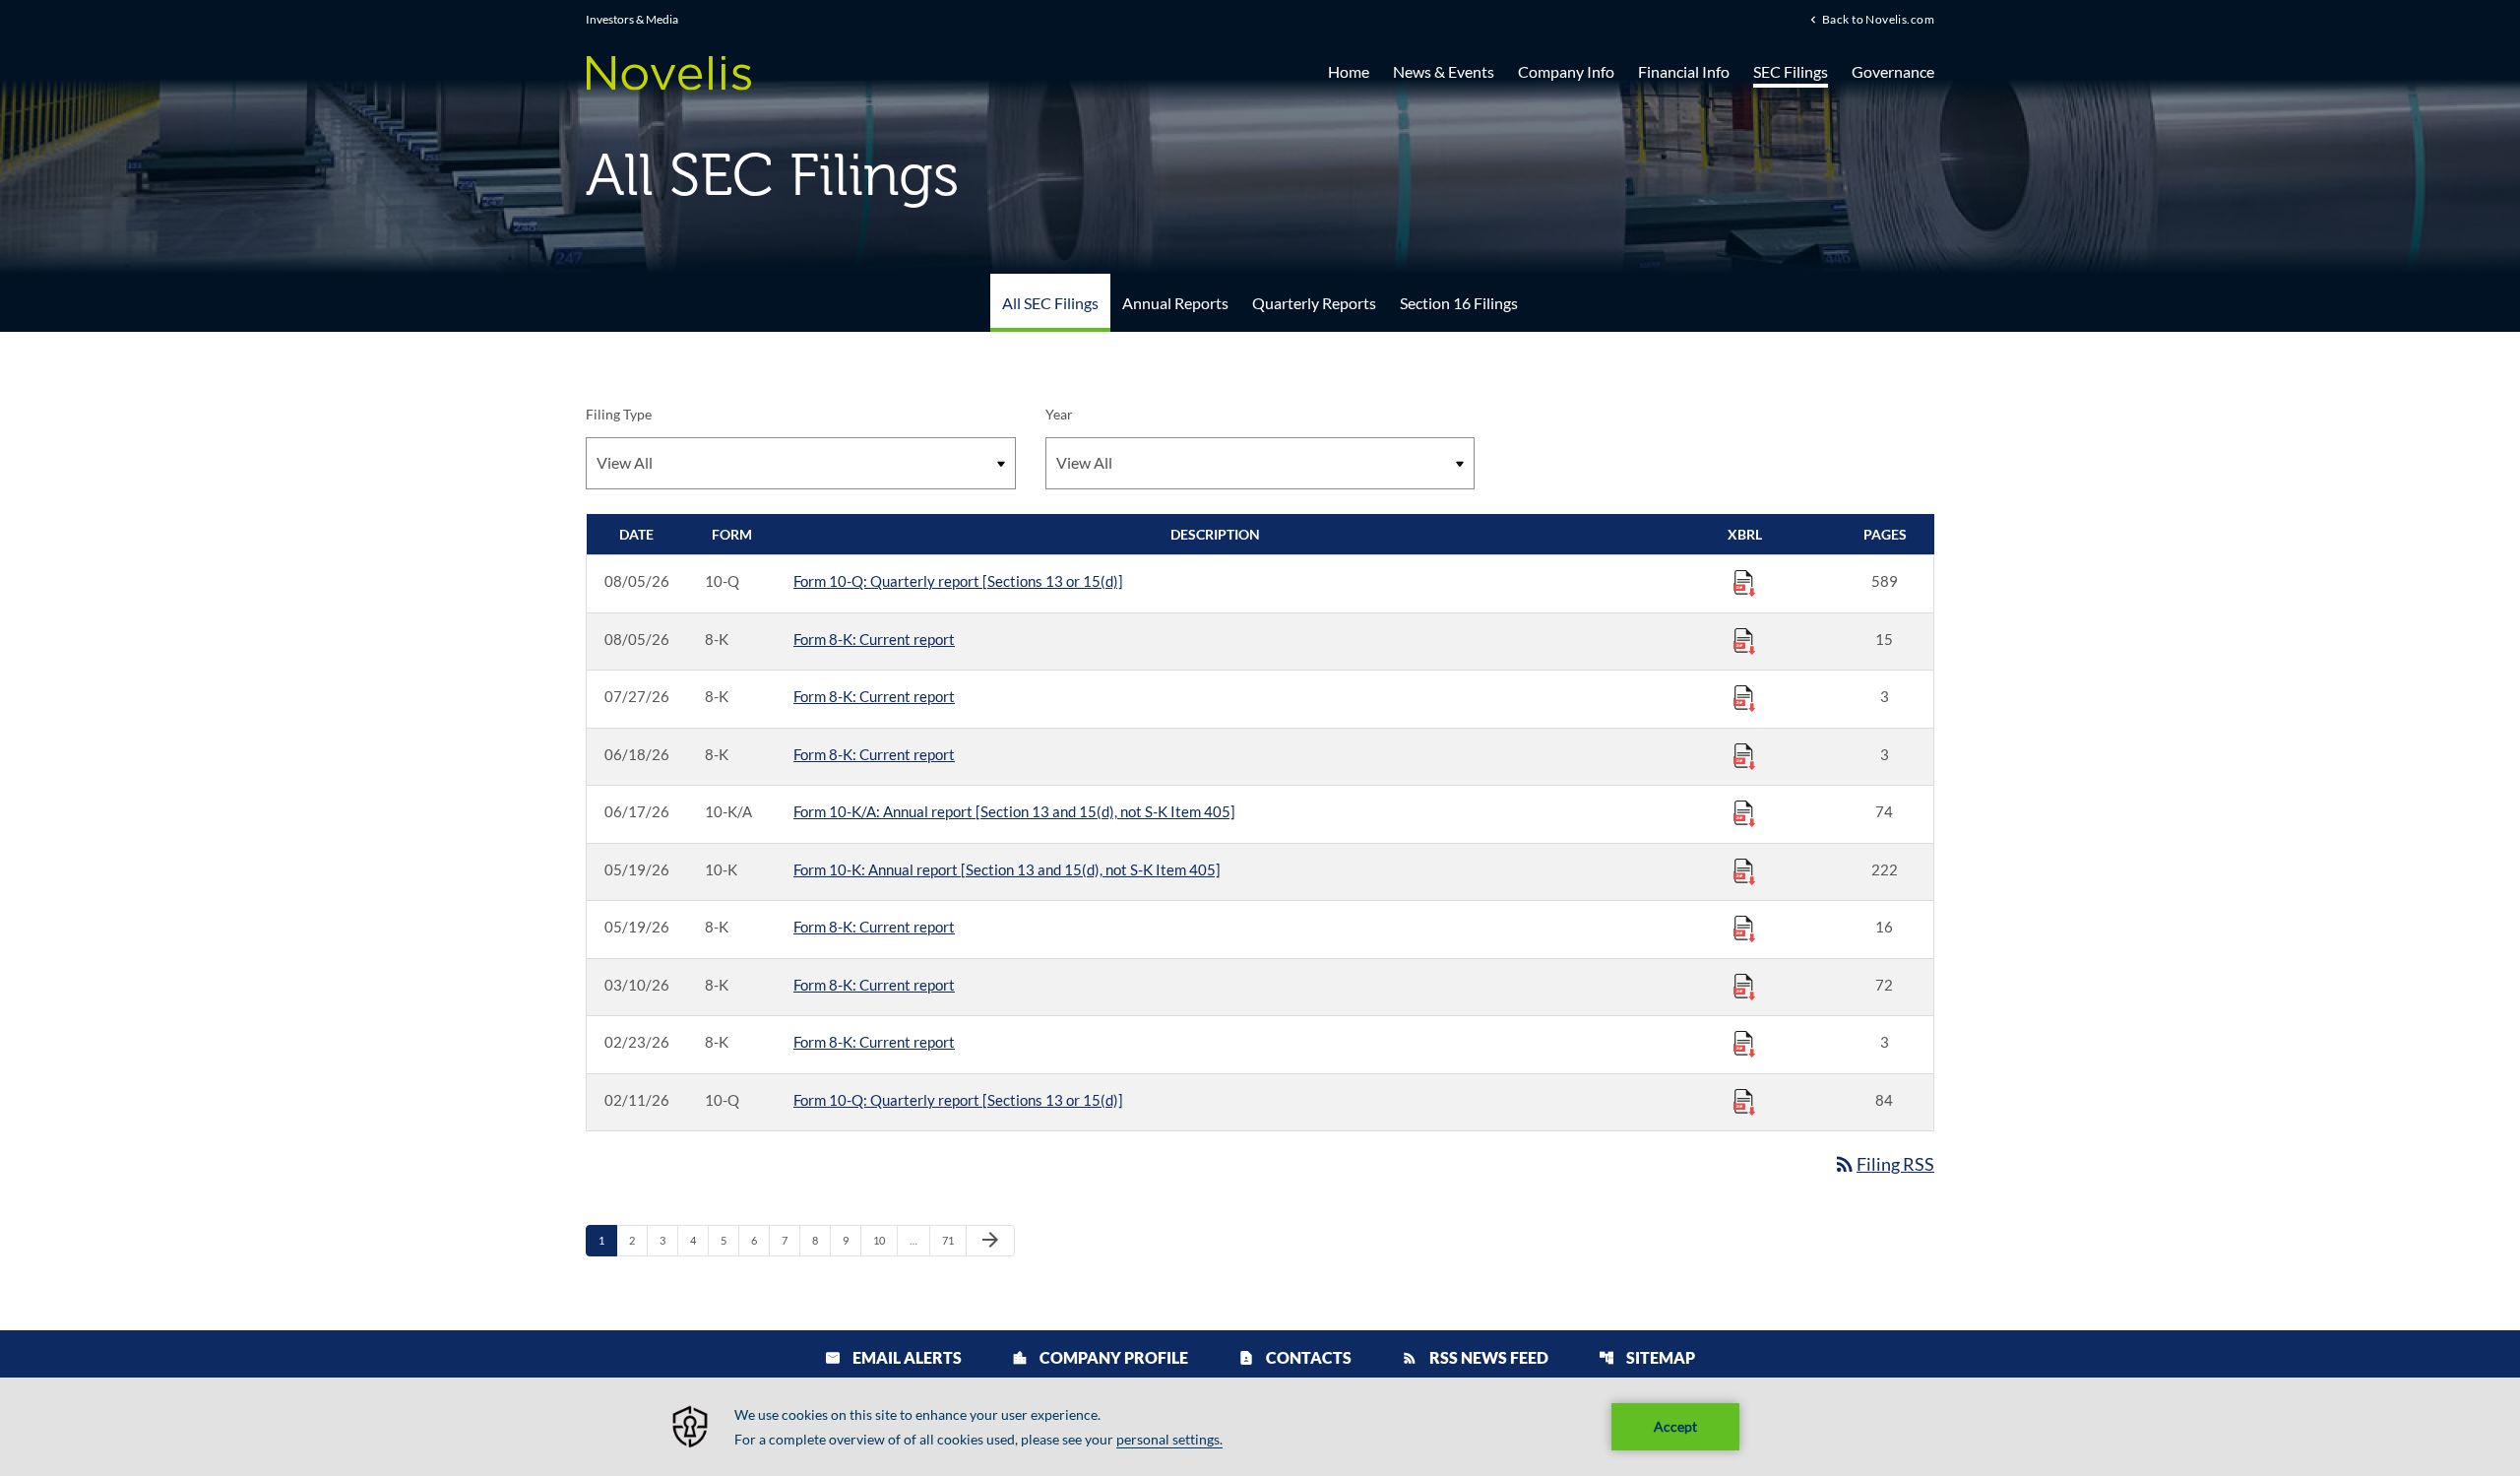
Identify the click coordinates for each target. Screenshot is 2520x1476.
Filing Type (619, 414)
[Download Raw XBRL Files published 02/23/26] (1744, 1043)
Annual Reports (1175, 303)
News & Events (1444, 71)
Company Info (1566, 71)
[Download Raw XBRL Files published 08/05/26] (1744, 582)
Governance (1893, 71)
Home (1349, 71)
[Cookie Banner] (1260, 1427)
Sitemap (1647, 1357)
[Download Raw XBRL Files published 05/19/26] (1744, 870)
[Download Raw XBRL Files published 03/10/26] (1744, 986)
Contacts (1295, 1357)
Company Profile (1100, 1357)
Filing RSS (1884, 1164)
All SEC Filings (1050, 303)
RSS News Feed (1475, 1357)
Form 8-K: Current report (874, 639)
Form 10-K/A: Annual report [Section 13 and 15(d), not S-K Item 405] (1014, 811)
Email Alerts (893, 1357)
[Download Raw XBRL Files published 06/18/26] (1744, 755)
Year (1059, 414)
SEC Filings (1791, 71)
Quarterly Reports (1314, 303)
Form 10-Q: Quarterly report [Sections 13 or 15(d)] (958, 581)
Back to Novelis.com (1878, 19)
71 (953, 1240)
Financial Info (1684, 71)
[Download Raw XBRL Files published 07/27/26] (1744, 697)
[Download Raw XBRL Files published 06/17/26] (1744, 812)
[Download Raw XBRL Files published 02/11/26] (1744, 1101)
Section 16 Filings (1459, 303)
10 (884, 1240)
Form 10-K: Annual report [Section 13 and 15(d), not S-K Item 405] (1007, 869)
